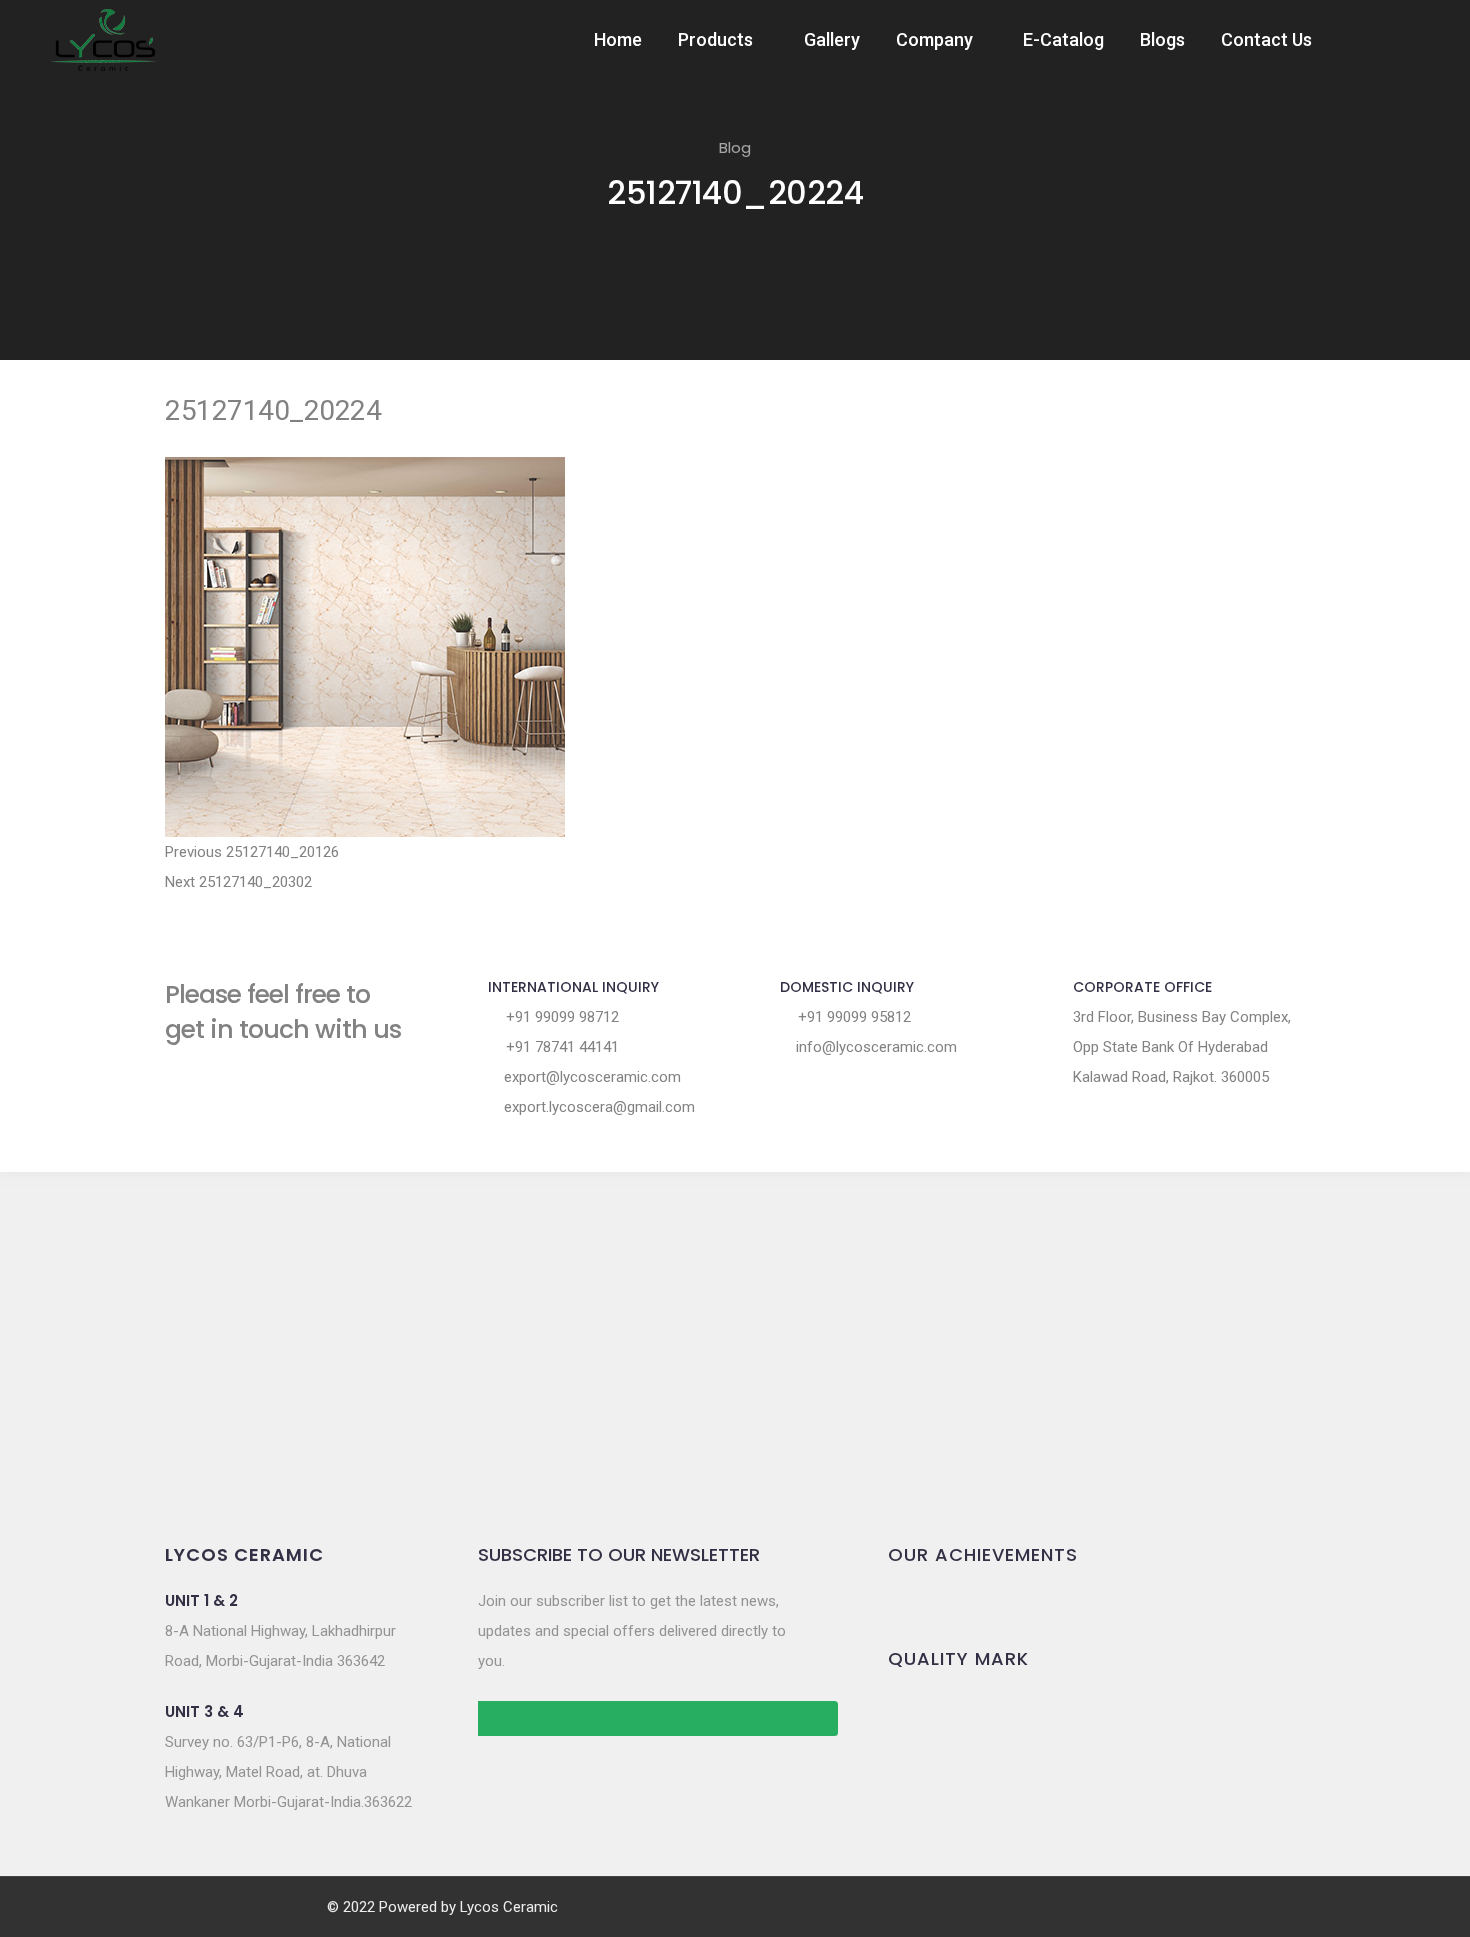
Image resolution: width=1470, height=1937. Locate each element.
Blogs (1162, 39)
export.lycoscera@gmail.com (597, 1107)
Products (715, 39)
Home (618, 39)
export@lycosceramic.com (590, 1077)
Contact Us (1266, 39)
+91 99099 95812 (852, 1017)
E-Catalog (1063, 39)
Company (934, 39)
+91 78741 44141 (560, 1047)
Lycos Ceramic (509, 1907)
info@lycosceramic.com (874, 1047)
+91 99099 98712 (560, 1017)
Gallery (832, 39)
